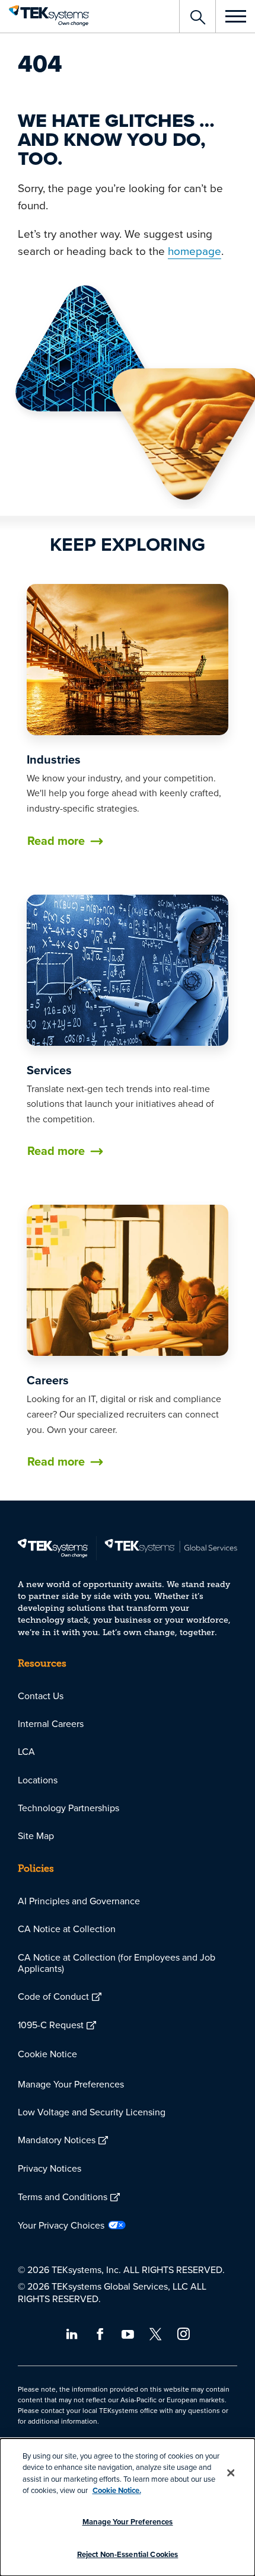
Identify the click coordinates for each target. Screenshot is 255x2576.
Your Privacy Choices (61, 2225)
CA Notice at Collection (67, 1929)
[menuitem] (128, 1696)
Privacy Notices (50, 2168)
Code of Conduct (53, 1996)
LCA (26, 1751)
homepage (195, 250)
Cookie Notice (47, 2054)
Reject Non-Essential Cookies (128, 2554)
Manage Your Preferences (71, 2084)
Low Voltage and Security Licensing (92, 2112)
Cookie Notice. (117, 2490)
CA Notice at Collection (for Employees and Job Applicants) (117, 1963)
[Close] (231, 2473)
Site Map (36, 1836)
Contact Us (41, 1696)
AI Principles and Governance (79, 1901)
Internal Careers (51, 1723)
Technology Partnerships (68, 1808)
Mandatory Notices (57, 2140)
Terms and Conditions (63, 2197)
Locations (38, 1780)
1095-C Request (51, 2025)
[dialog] (128, 2507)
